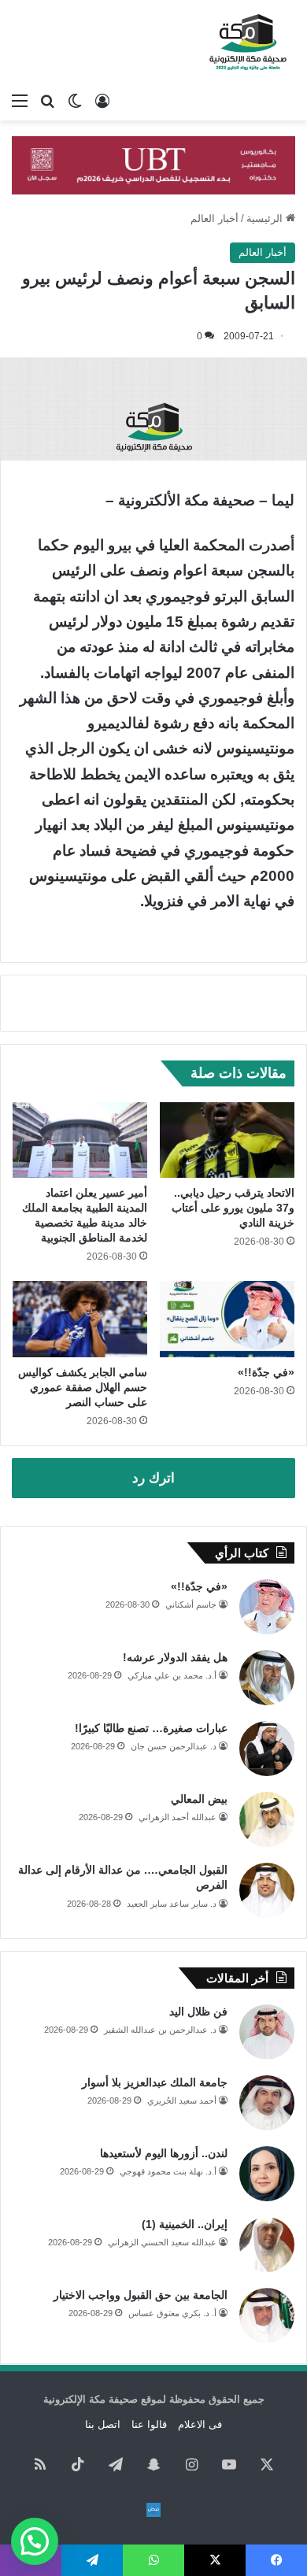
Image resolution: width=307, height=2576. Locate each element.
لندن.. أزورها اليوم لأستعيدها (164, 2153)
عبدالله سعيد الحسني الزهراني (162, 2242)
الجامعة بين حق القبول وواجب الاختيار (141, 2295)
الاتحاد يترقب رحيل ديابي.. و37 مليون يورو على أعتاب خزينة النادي (233, 1208)
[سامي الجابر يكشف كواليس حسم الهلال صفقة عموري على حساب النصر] (80, 1319)
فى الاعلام (200, 2424)
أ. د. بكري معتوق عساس (172, 2313)
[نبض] (153, 2510)
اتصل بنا (103, 2424)
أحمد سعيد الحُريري (182, 2100)
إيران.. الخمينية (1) (185, 2224)
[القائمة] (20, 101)
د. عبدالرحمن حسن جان (174, 1746)
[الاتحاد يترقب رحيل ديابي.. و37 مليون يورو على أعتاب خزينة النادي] (227, 1140)
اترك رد (153, 1478)
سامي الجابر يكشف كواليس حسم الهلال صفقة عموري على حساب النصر (83, 1387)
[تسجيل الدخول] (102, 101)
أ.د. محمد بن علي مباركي (172, 1675)
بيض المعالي (199, 1799)
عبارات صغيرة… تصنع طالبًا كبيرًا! (151, 1728)
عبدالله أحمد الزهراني (178, 1817)
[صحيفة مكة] (248, 43)
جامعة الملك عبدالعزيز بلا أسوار (155, 2082)
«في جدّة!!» (266, 1372)
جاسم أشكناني (191, 1604)
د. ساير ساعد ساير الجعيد (172, 1904)
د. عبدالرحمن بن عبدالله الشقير (160, 2030)
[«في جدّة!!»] (227, 1319)
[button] (35, 2541)
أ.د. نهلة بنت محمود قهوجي (168, 2171)
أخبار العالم (215, 218)
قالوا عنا (149, 2424)
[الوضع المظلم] (75, 101)
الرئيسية (266, 218)
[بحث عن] (47, 101)
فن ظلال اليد (198, 2012)
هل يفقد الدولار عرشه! (175, 1657)
